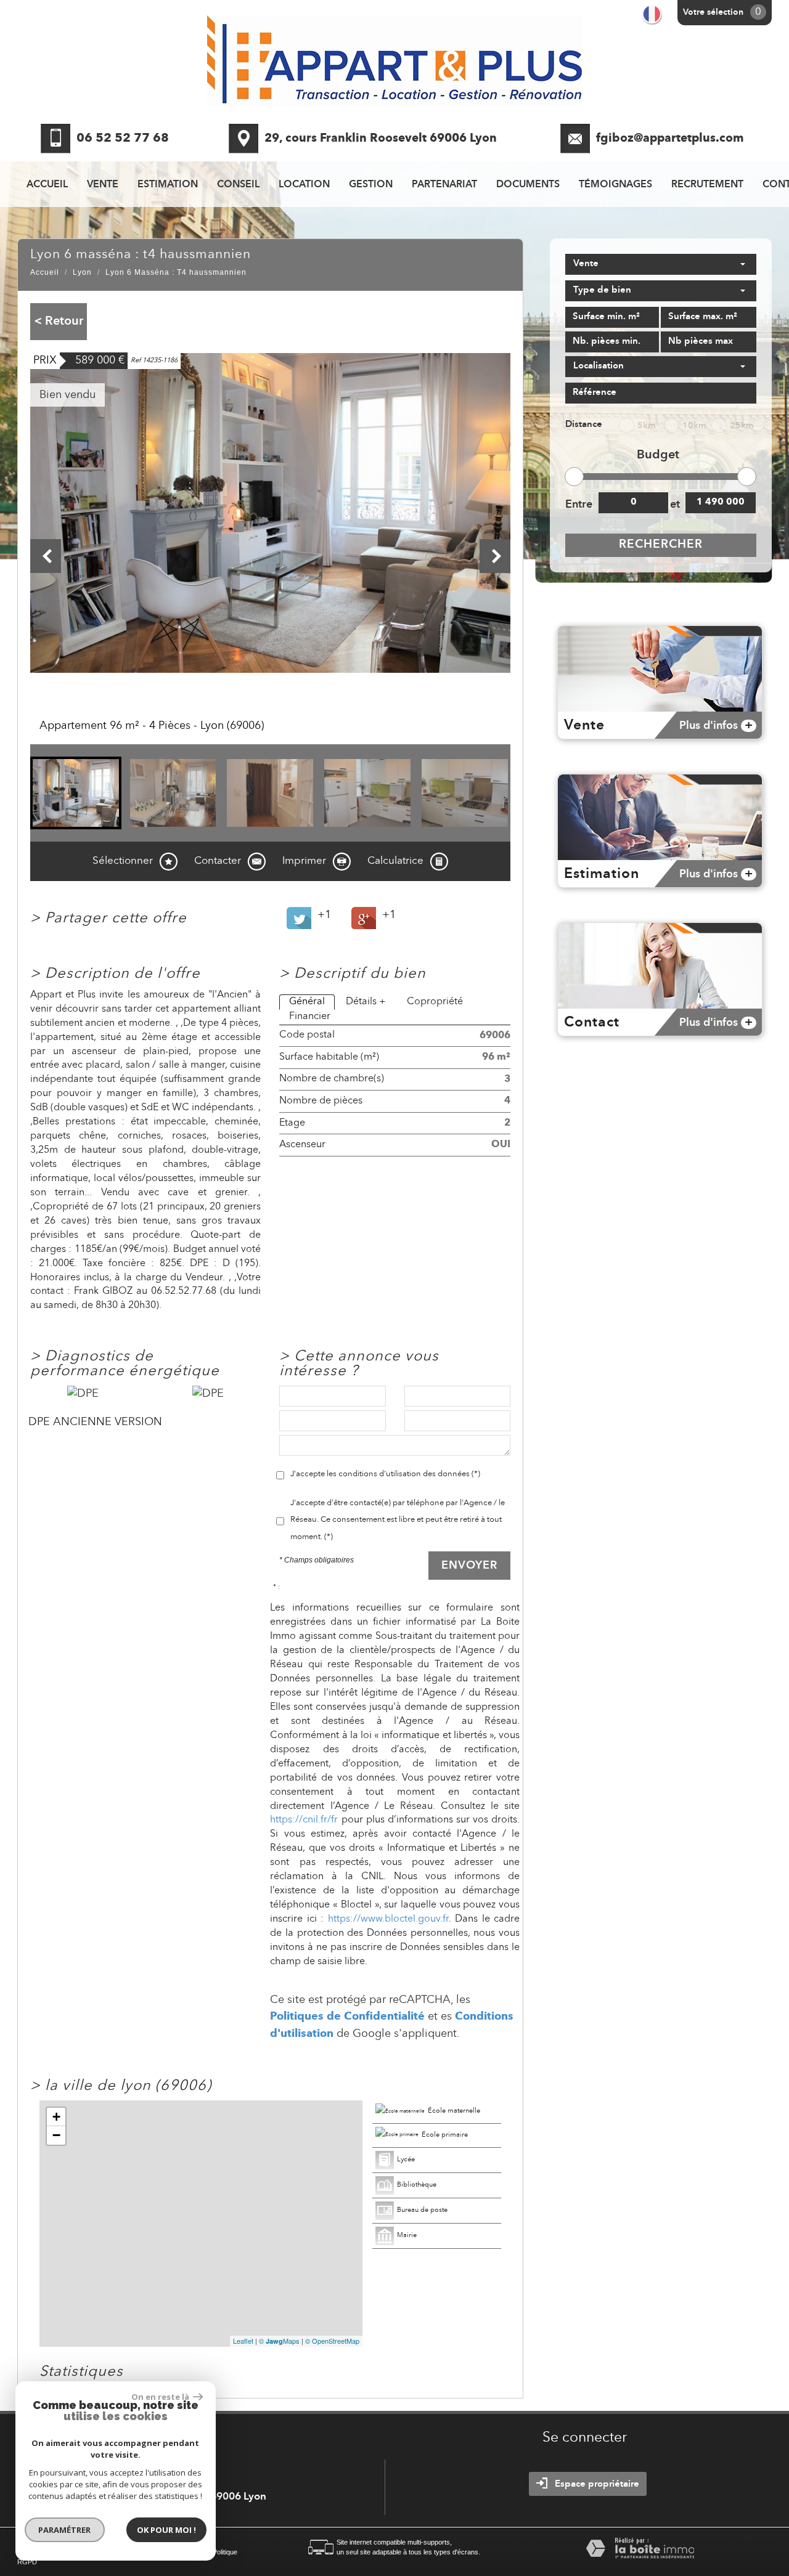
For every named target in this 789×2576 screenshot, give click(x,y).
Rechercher (661, 545)
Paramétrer (65, 2530)
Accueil (47, 185)
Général (307, 1002)
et (675, 505)
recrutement (707, 185)
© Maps (279, 2341)
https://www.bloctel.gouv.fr (388, 1919)
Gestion (371, 185)
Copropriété (435, 1002)
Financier (310, 1017)
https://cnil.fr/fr (304, 1820)
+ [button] (56, 2117)
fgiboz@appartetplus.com (670, 139)
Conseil (238, 185)
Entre (578, 505)
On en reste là (161, 2397)
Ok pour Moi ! (166, 2530)
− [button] (56, 2135)
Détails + (366, 1002)
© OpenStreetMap (332, 2341)
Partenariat (444, 185)
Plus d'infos (716, 726)
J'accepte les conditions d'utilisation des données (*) (385, 1474)
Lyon (82, 272)
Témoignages (615, 185)
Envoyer (469, 1566)
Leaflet (243, 2341)
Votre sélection (713, 12)
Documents (528, 185)
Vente (103, 185)
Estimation (168, 185)
